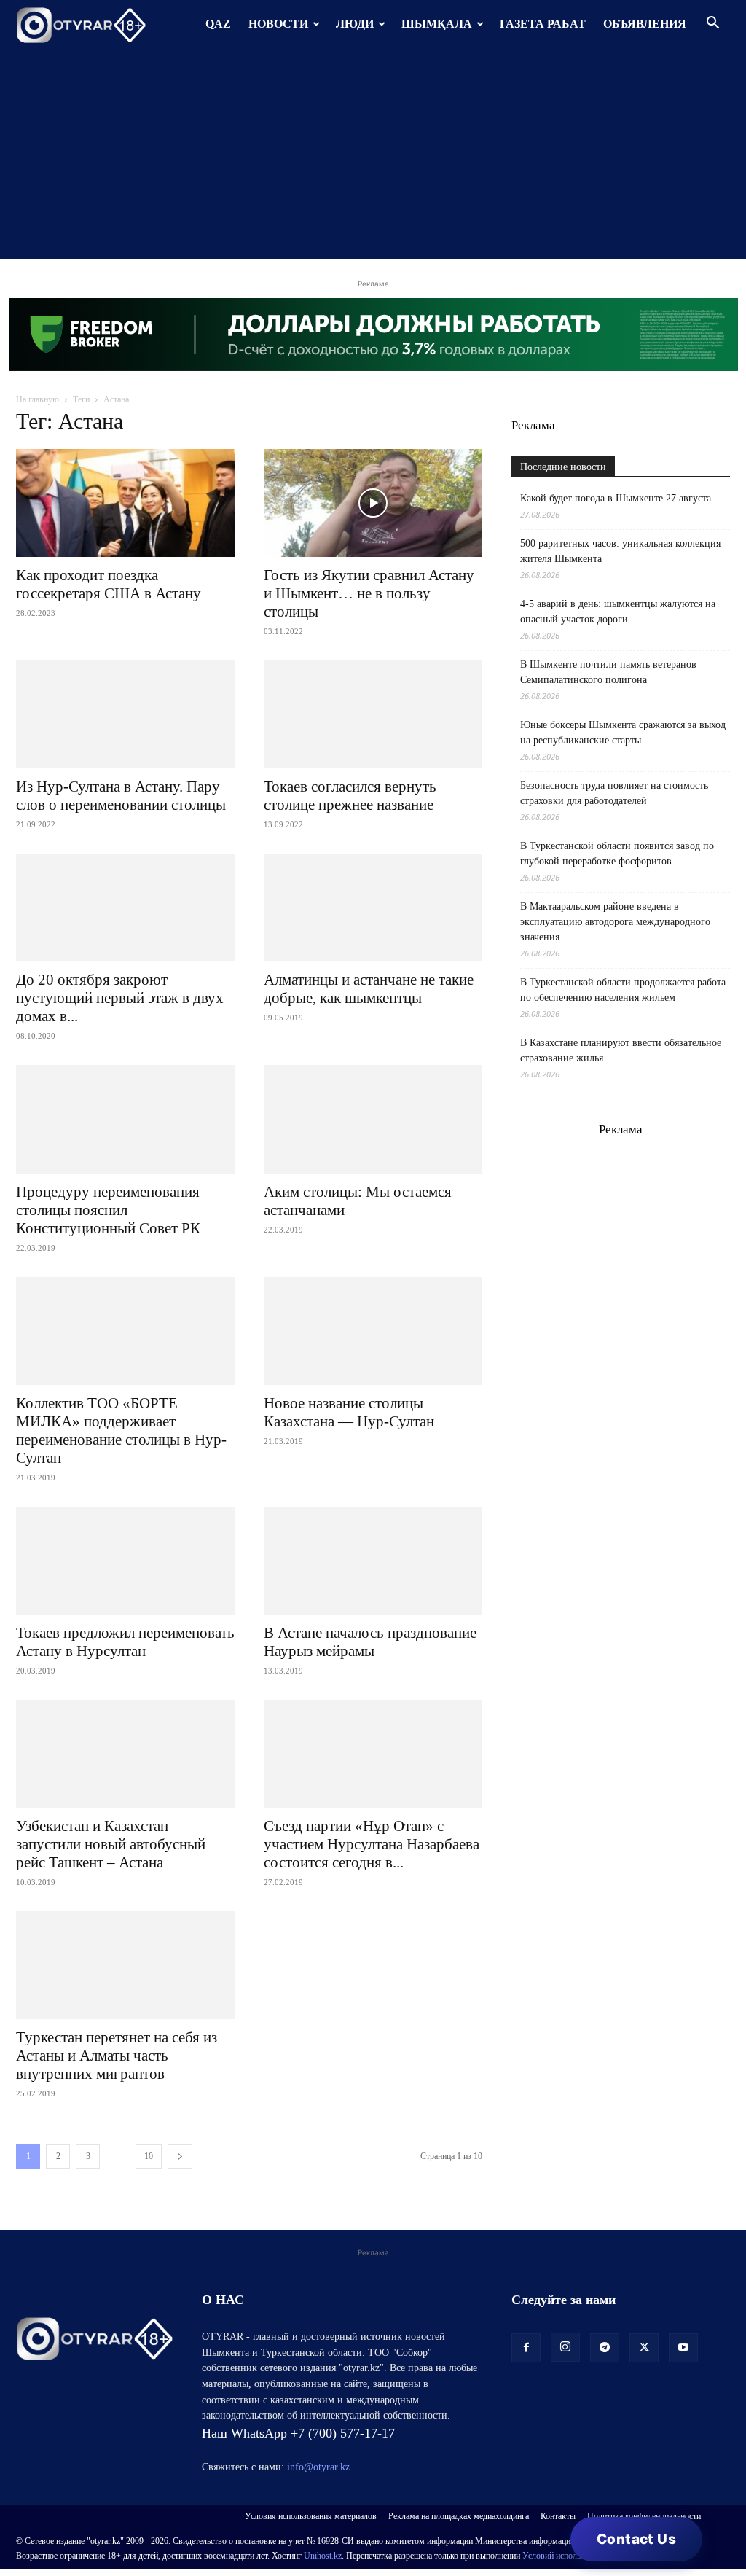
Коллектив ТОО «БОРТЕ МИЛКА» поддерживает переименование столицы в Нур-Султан (121, 1431)
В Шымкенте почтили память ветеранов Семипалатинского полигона (608, 672)
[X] (644, 2348)
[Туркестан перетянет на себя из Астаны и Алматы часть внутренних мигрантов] (125, 1965)
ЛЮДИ (355, 24)
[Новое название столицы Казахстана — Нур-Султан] (373, 1331)
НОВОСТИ (278, 24)
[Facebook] (526, 2348)
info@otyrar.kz (318, 2467)
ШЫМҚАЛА (437, 24)
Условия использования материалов (311, 2516)
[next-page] (180, 2157)
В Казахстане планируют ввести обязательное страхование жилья (621, 1050)
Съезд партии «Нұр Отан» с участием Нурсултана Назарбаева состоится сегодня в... (372, 1844)
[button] (712, 24)
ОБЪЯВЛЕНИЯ (645, 24)
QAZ (218, 24)
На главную (38, 399)
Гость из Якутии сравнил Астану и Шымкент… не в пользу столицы (369, 593)
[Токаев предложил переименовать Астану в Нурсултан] (125, 1561)
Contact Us (636, 2539)
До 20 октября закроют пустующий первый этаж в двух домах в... (120, 998)
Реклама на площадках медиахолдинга (459, 2516)
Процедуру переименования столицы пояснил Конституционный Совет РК (108, 1210)
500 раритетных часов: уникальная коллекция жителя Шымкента (620, 551)
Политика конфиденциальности (644, 2516)
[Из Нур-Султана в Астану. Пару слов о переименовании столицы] (125, 714)
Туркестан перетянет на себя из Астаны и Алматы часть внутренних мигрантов (117, 2056)
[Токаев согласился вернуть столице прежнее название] (373, 714)
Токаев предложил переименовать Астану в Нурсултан (125, 1642)
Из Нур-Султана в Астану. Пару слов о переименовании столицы (121, 796)
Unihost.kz (323, 2556)
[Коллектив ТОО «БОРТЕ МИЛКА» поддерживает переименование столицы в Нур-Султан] (125, 1331)
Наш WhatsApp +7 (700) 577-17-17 (298, 2433)
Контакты (558, 2516)
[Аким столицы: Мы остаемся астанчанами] (373, 1119)
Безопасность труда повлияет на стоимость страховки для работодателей (614, 793)
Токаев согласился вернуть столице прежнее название (350, 796)
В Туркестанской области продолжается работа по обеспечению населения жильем (623, 990)
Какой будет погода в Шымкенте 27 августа (616, 498)
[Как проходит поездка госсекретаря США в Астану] (125, 503)
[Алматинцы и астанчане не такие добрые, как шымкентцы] (373, 908)
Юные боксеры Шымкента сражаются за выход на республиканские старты (623, 733)
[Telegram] (605, 2348)
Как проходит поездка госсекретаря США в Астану (109, 584)
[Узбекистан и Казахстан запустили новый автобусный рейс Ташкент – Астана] (125, 1754)
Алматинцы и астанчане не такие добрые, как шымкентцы (369, 989)
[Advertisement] (373, 157)
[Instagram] (565, 2347)
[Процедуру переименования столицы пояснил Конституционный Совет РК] (125, 1119)
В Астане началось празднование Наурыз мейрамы (370, 1642)
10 (149, 2156)
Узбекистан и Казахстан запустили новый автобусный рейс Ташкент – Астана (111, 1844)
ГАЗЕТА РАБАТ (543, 24)
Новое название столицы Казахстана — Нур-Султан (349, 1412)
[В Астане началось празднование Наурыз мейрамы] (373, 1561)
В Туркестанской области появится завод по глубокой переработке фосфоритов (617, 854)
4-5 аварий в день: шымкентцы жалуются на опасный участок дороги (618, 612)
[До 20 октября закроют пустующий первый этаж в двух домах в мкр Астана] (125, 908)
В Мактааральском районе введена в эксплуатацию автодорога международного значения (615, 922)
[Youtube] (683, 2348)
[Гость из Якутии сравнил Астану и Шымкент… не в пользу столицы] (373, 503)
